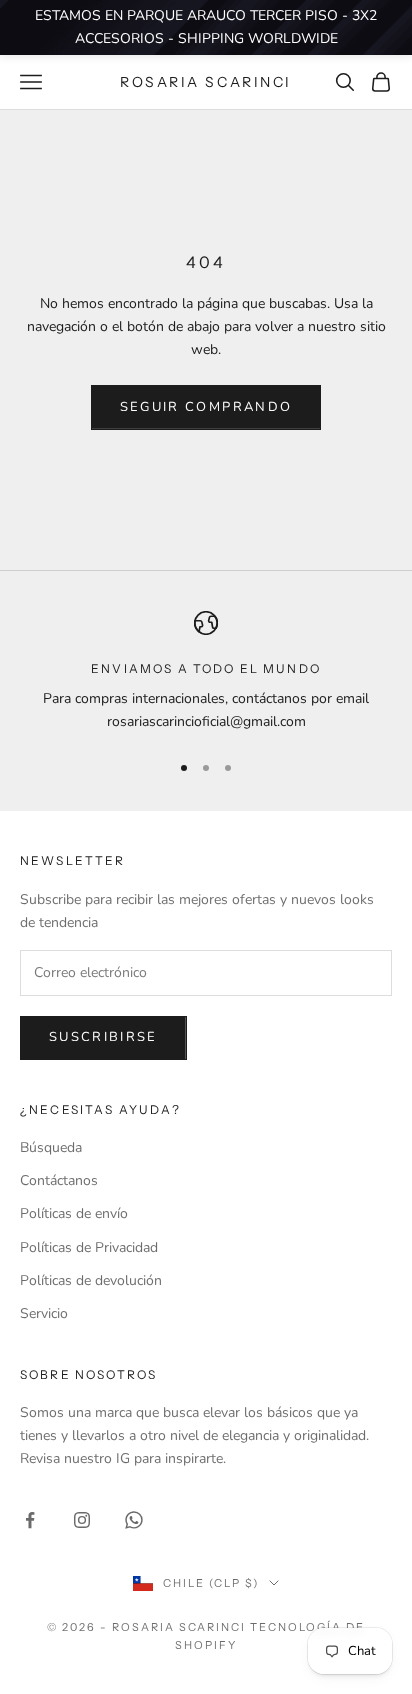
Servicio (44, 1313)
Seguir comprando (206, 407)
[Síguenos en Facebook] (30, 1520)
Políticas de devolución (91, 1280)
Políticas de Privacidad (89, 1247)
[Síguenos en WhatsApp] (134, 1520)
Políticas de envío (74, 1213)
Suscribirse (103, 1037)
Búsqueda (51, 1147)
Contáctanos (59, 1180)
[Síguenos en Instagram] (82, 1520)
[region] (206, 672)
